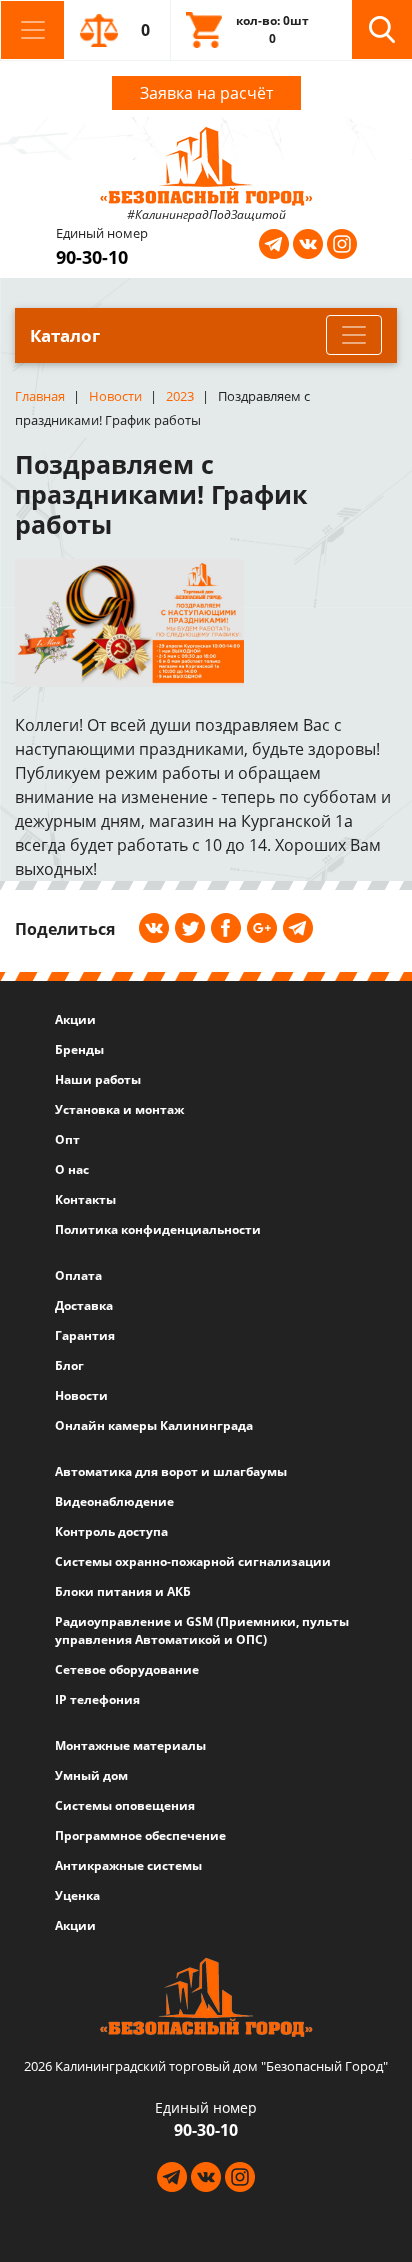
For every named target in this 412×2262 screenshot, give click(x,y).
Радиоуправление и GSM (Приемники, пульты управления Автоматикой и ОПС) (202, 1630)
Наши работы (98, 1079)
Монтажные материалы (130, 1745)
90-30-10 (92, 257)
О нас (72, 1169)
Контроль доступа (111, 1531)
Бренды (79, 1049)
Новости (81, 1395)
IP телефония (97, 1699)
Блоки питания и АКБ (123, 1591)
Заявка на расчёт (206, 93)
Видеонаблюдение (114, 1501)
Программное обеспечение (140, 1835)
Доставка (84, 1305)
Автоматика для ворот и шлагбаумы (171, 1471)
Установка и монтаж (119, 1109)
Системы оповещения (125, 1805)
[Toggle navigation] (32, 30)
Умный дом (91, 1775)
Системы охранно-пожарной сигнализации (193, 1561)
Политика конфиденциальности (158, 1229)
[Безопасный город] (206, 164)
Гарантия (85, 1335)
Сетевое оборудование (127, 1669)
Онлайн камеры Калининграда (154, 1425)
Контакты (85, 1199)
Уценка (77, 1895)
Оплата (78, 1275)
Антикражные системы (128, 1865)
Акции (75, 1019)
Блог (69, 1365)
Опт (67, 1139)
